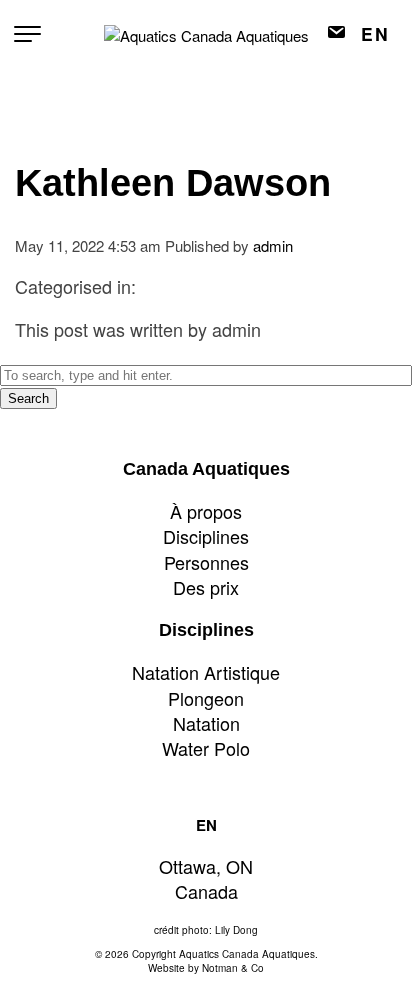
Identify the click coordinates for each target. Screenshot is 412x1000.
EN (375, 33)
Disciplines (206, 536)
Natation (206, 723)
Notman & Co (233, 968)
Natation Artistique (206, 672)
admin (273, 245)
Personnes (206, 562)
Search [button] (28, 398)
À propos (206, 511)
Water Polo (206, 748)
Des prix (206, 587)
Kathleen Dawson (173, 183)
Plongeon (206, 698)
